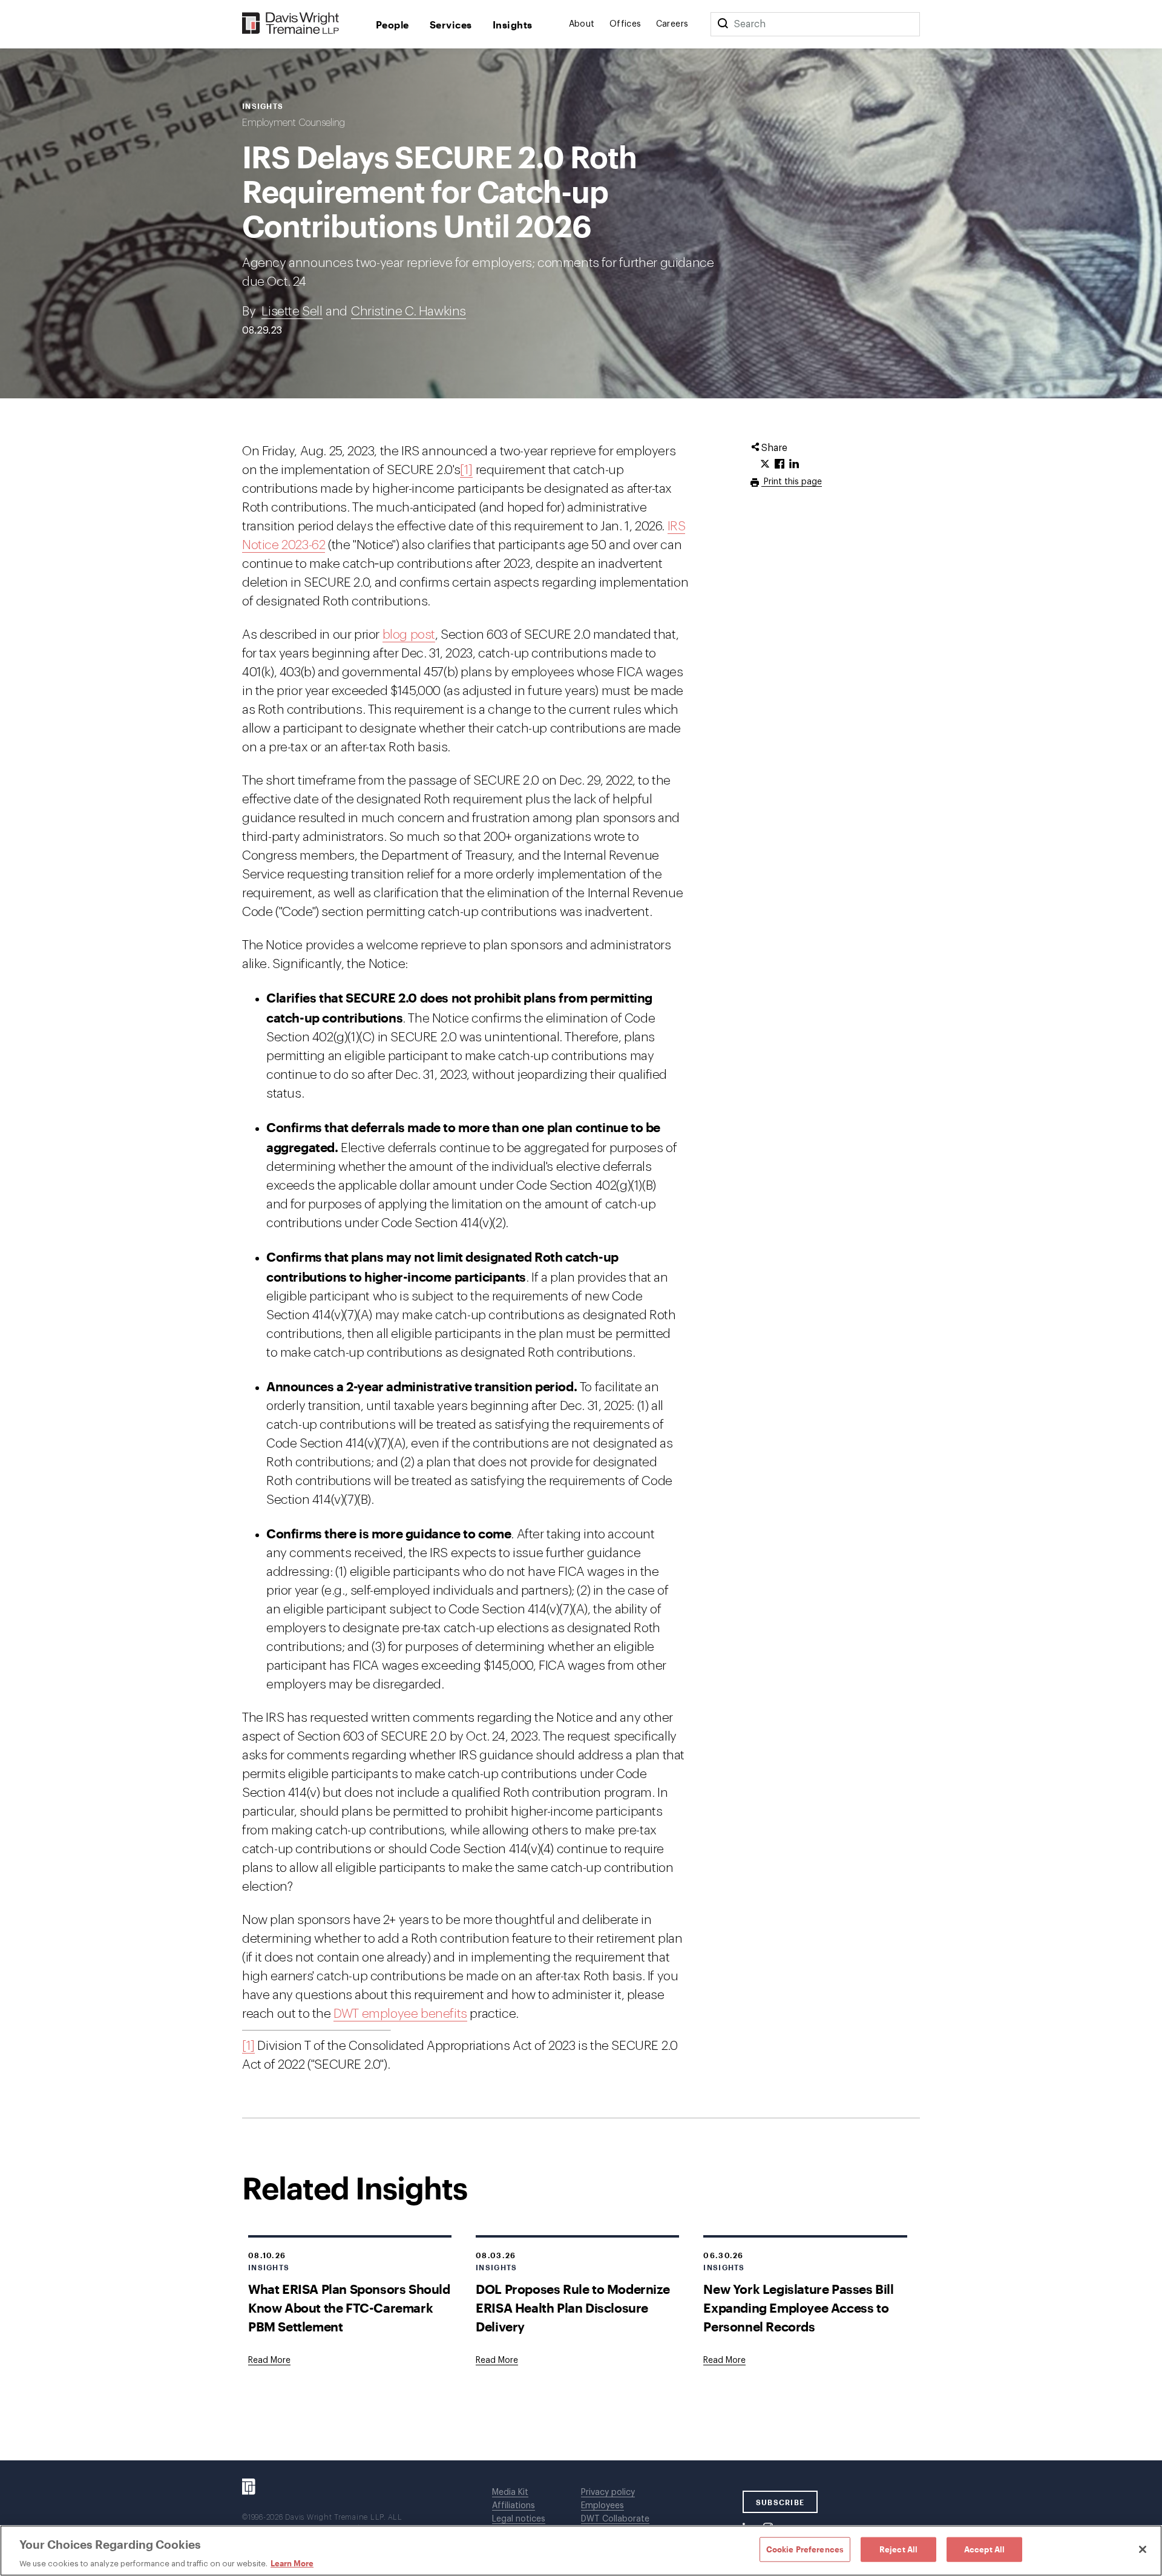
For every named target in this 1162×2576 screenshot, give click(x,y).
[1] (466, 470)
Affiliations (514, 2506)
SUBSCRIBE (780, 2502)
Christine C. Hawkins (409, 311)
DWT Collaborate (615, 2519)
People (392, 25)
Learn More (292, 2563)
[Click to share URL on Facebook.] (780, 464)
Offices (625, 24)
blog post (409, 635)
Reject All (898, 2549)
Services (451, 25)
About (582, 24)
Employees (602, 2506)
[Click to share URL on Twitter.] (765, 464)
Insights (513, 25)
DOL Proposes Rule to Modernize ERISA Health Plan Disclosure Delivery (573, 2308)
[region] (581, 2551)
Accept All (984, 2549)
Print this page (792, 482)
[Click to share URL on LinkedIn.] (794, 464)
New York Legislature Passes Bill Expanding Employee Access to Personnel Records (798, 2308)
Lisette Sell (292, 311)
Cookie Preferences (805, 2549)
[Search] (723, 24)
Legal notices (519, 2519)
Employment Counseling (294, 123)
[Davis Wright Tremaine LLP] (291, 24)
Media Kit (510, 2492)
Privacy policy (608, 2492)
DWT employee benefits (400, 2014)
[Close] (1143, 2549)
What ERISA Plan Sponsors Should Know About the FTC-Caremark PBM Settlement (349, 2308)
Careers (672, 24)
